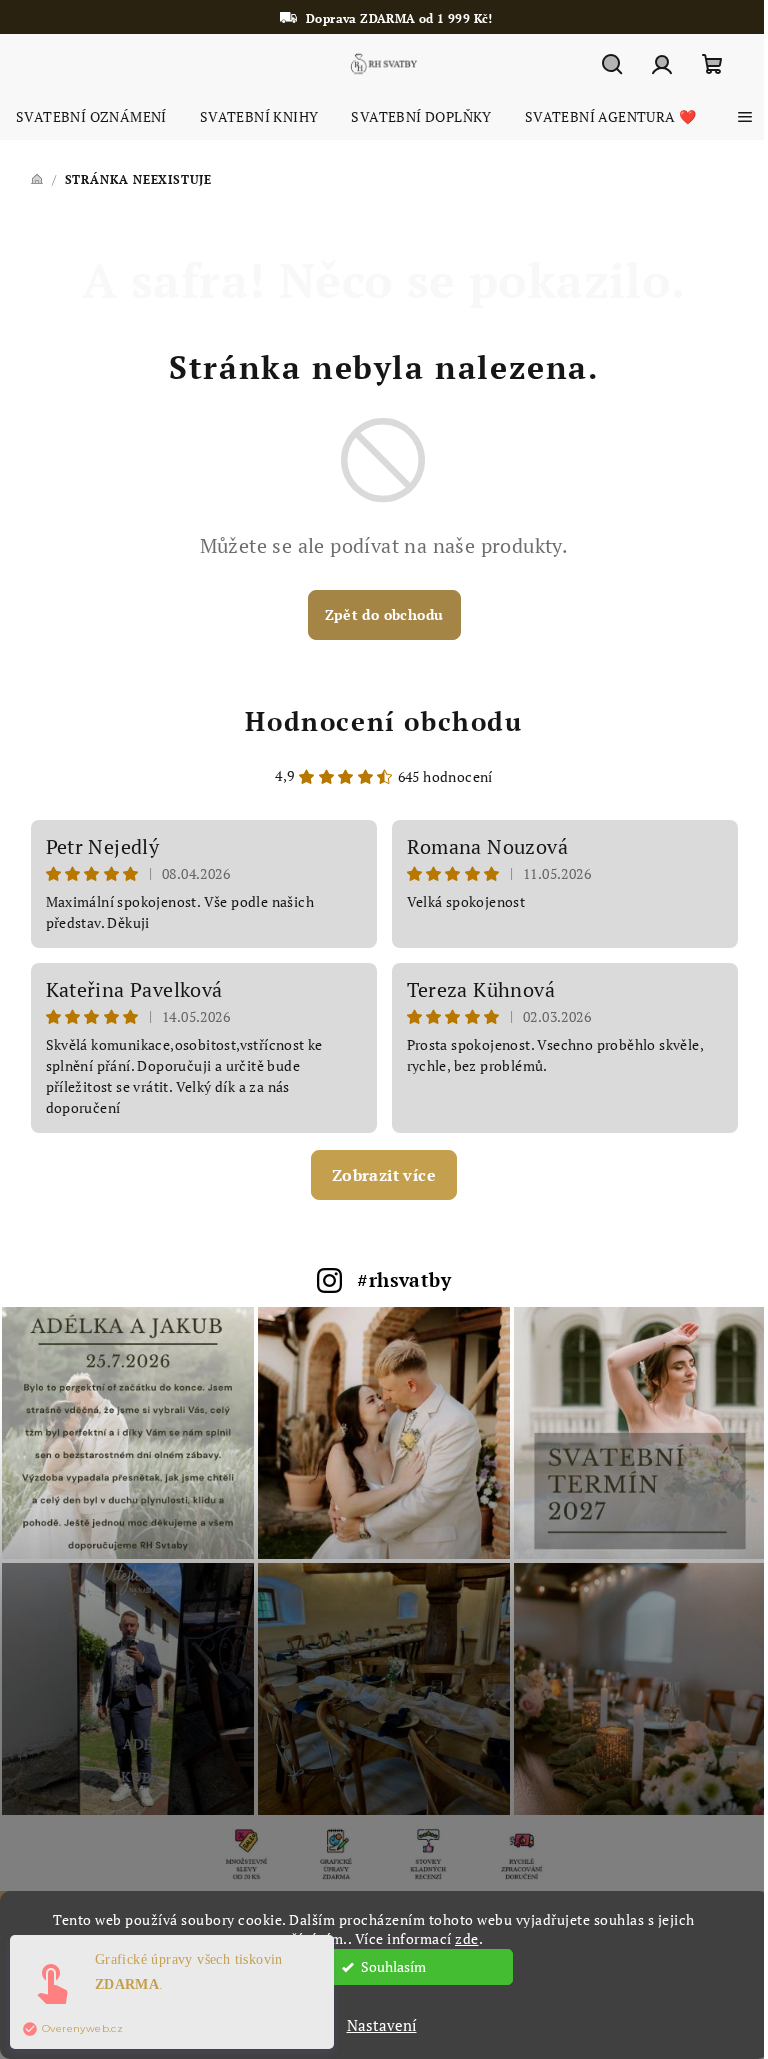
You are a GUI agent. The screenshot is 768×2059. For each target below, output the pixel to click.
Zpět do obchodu (384, 614)
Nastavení (382, 2025)
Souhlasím (393, 1967)
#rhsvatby (404, 1279)
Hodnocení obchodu (383, 721)
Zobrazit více (384, 1175)
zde (467, 1939)
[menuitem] (91, 117)
